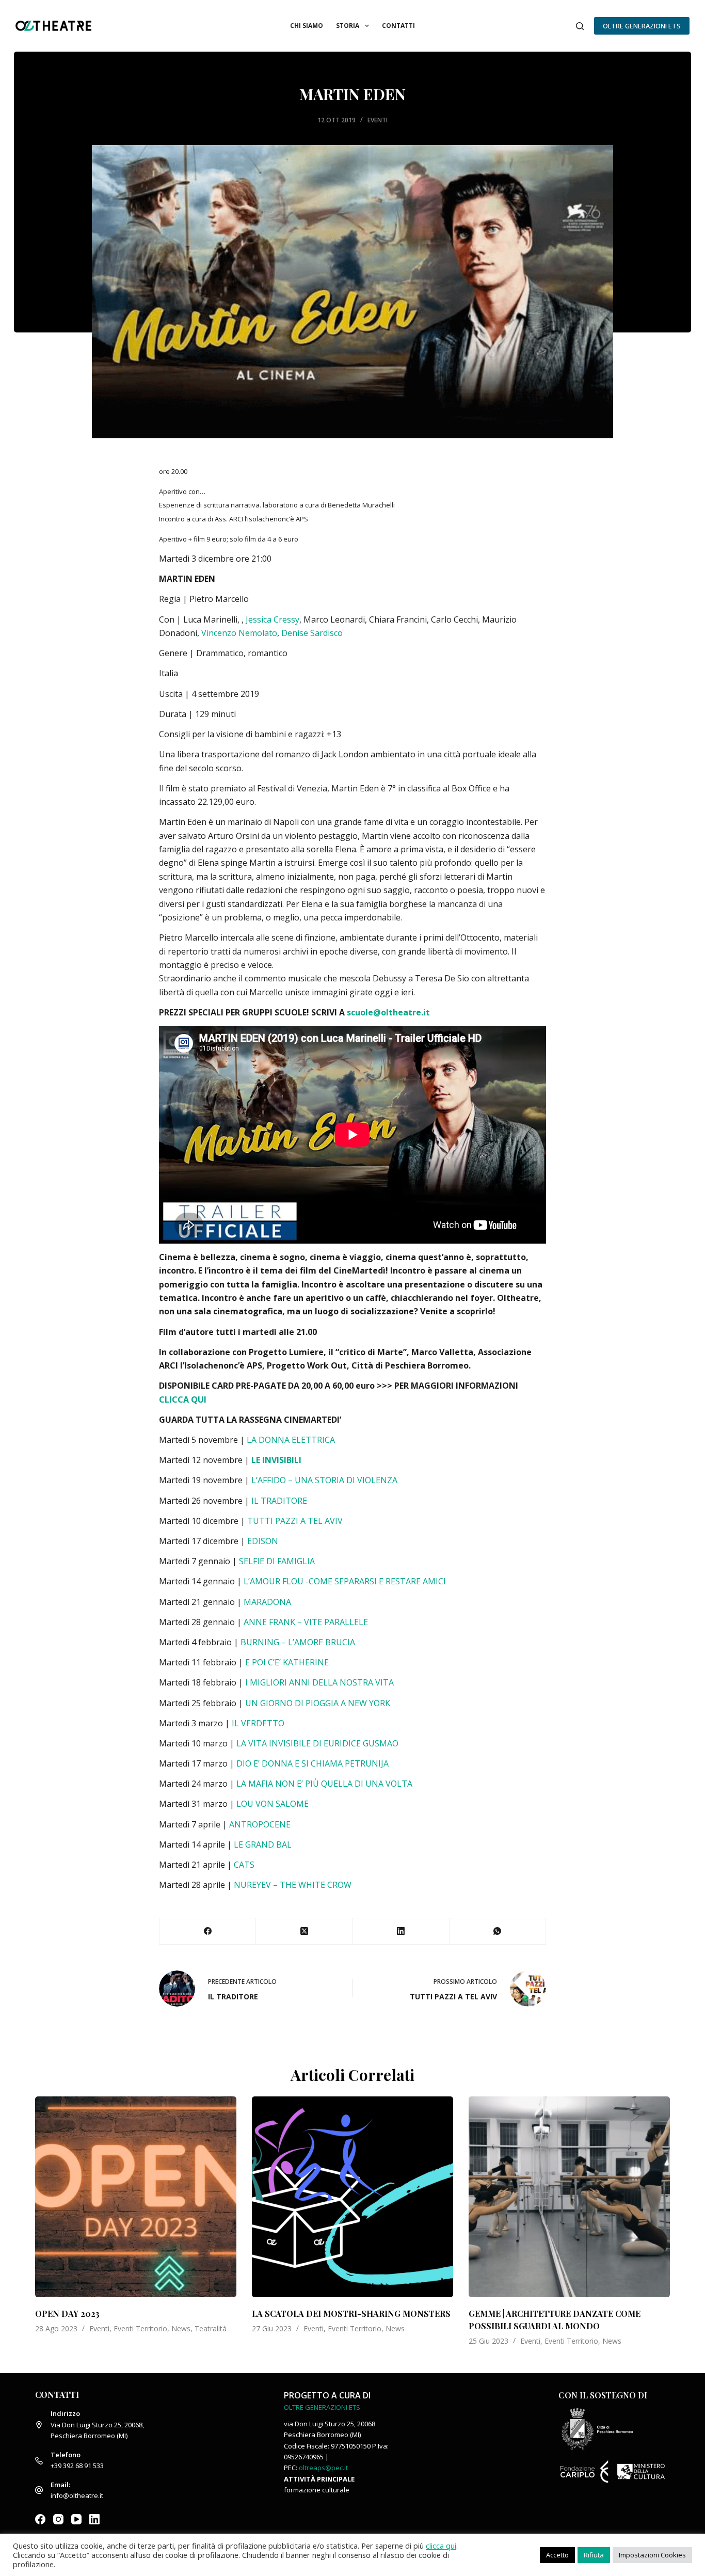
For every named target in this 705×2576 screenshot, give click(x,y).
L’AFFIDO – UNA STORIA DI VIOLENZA (324, 1480)
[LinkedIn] (401, 1931)
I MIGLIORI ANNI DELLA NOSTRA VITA (319, 1682)
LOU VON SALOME (273, 1804)
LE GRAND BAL (263, 1844)
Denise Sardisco (312, 633)
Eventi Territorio (140, 2328)
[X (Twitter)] (304, 1931)
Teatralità (211, 2328)
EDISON (263, 1541)
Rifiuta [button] (594, 2555)
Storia (348, 26)
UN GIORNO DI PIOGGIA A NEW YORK (318, 1703)
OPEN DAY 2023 (67, 2313)
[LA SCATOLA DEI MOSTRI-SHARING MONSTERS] (352, 2197)
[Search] (580, 26)
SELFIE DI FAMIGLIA (277, 1561)
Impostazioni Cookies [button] (652, 2555)
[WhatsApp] (498, 1931)
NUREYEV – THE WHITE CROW (294, 1885)
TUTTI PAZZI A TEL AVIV (295, 1521)
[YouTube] (76, 2519)
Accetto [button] (557, 2555)
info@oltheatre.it (77, 2495)
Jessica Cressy (273, 619)
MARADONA (267, 1602)
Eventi (378, 120)
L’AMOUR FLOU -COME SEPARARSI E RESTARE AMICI (345, 1581)
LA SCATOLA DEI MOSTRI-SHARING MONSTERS (351, 2313)
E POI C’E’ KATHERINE (287, 1662)
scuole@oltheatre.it (388, 1012)
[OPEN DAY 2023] (136, 2197)
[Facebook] (208, 1931)
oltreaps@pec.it (323, 2468)
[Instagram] (58, 2519)
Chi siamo (307, 26)
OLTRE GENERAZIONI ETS (642, 26)
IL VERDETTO (258, 1723)
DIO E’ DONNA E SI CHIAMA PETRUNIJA (313, 1763)
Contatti (398, 26)
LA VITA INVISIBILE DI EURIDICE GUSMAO (318, 1743)
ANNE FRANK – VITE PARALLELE (306, 1622)
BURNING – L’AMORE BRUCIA (298, 1642)
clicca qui (441, 2546)
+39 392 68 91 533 (77, 2466)
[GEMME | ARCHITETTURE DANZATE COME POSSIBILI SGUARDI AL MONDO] (569, 2197)
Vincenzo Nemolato (239, 633)
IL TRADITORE (279, 1501)
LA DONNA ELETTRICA (291, 1440)
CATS (244, 1865)
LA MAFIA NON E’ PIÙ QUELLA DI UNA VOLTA (324, 1784)
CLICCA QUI (184, 1400)
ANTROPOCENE (260, 1824)
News (181, 2328)
